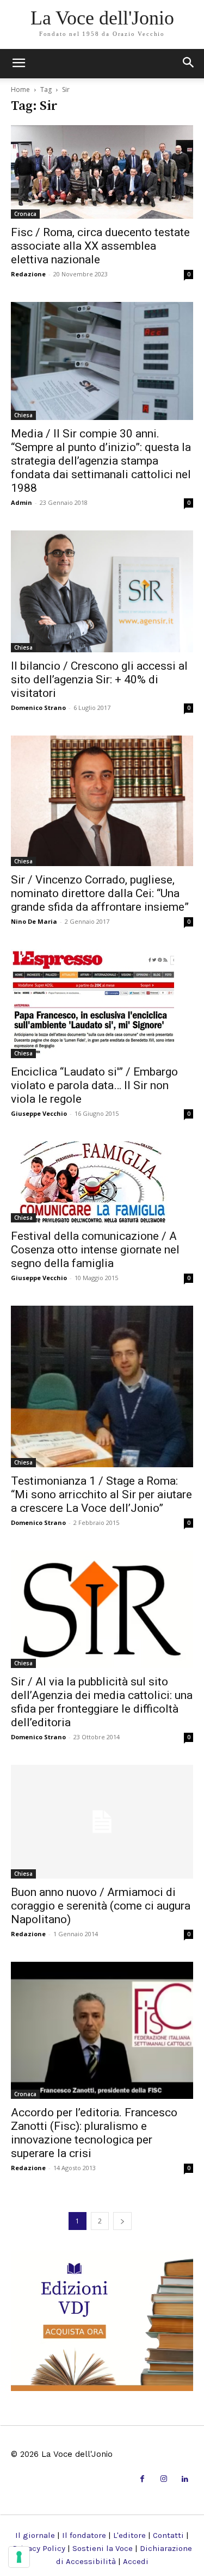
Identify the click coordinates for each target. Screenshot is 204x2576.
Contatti (168, 2535)
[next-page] (122, 2221)
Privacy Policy (39, 2548)
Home (20, 89)
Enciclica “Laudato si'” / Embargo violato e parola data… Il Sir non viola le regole (94, 1085)
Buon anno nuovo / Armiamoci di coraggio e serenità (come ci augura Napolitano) (101, 1906)
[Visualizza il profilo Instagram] (163, 2479)
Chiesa (23, 415)
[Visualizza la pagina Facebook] (142, 2479)
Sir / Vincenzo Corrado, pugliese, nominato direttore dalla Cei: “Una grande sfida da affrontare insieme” (100, 893)
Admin (21, 502)
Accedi (136, 2561)
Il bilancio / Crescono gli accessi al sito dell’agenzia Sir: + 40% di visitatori (99, 679)
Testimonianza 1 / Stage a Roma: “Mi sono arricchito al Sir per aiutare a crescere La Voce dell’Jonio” (101, 1494)
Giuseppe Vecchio (39, 1113)
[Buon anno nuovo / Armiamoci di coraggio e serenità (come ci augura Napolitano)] (102, 1822)
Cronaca (25, 214)
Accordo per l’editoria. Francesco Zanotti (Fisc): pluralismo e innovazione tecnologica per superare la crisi (94, 2133)
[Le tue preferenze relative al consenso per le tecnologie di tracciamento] (19, 2557)
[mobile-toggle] (18, 64)
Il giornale (35, 2535)
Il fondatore (84, 2535)
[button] (189, 64)
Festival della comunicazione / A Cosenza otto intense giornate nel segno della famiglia (95, 1250)
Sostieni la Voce (103, 2548)
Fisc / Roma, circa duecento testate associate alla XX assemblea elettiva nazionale (100, 246)
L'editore (129, 2535)
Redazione (28, 274)
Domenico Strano (38, 708)
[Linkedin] (185, 2479)
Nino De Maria (34, 921)
